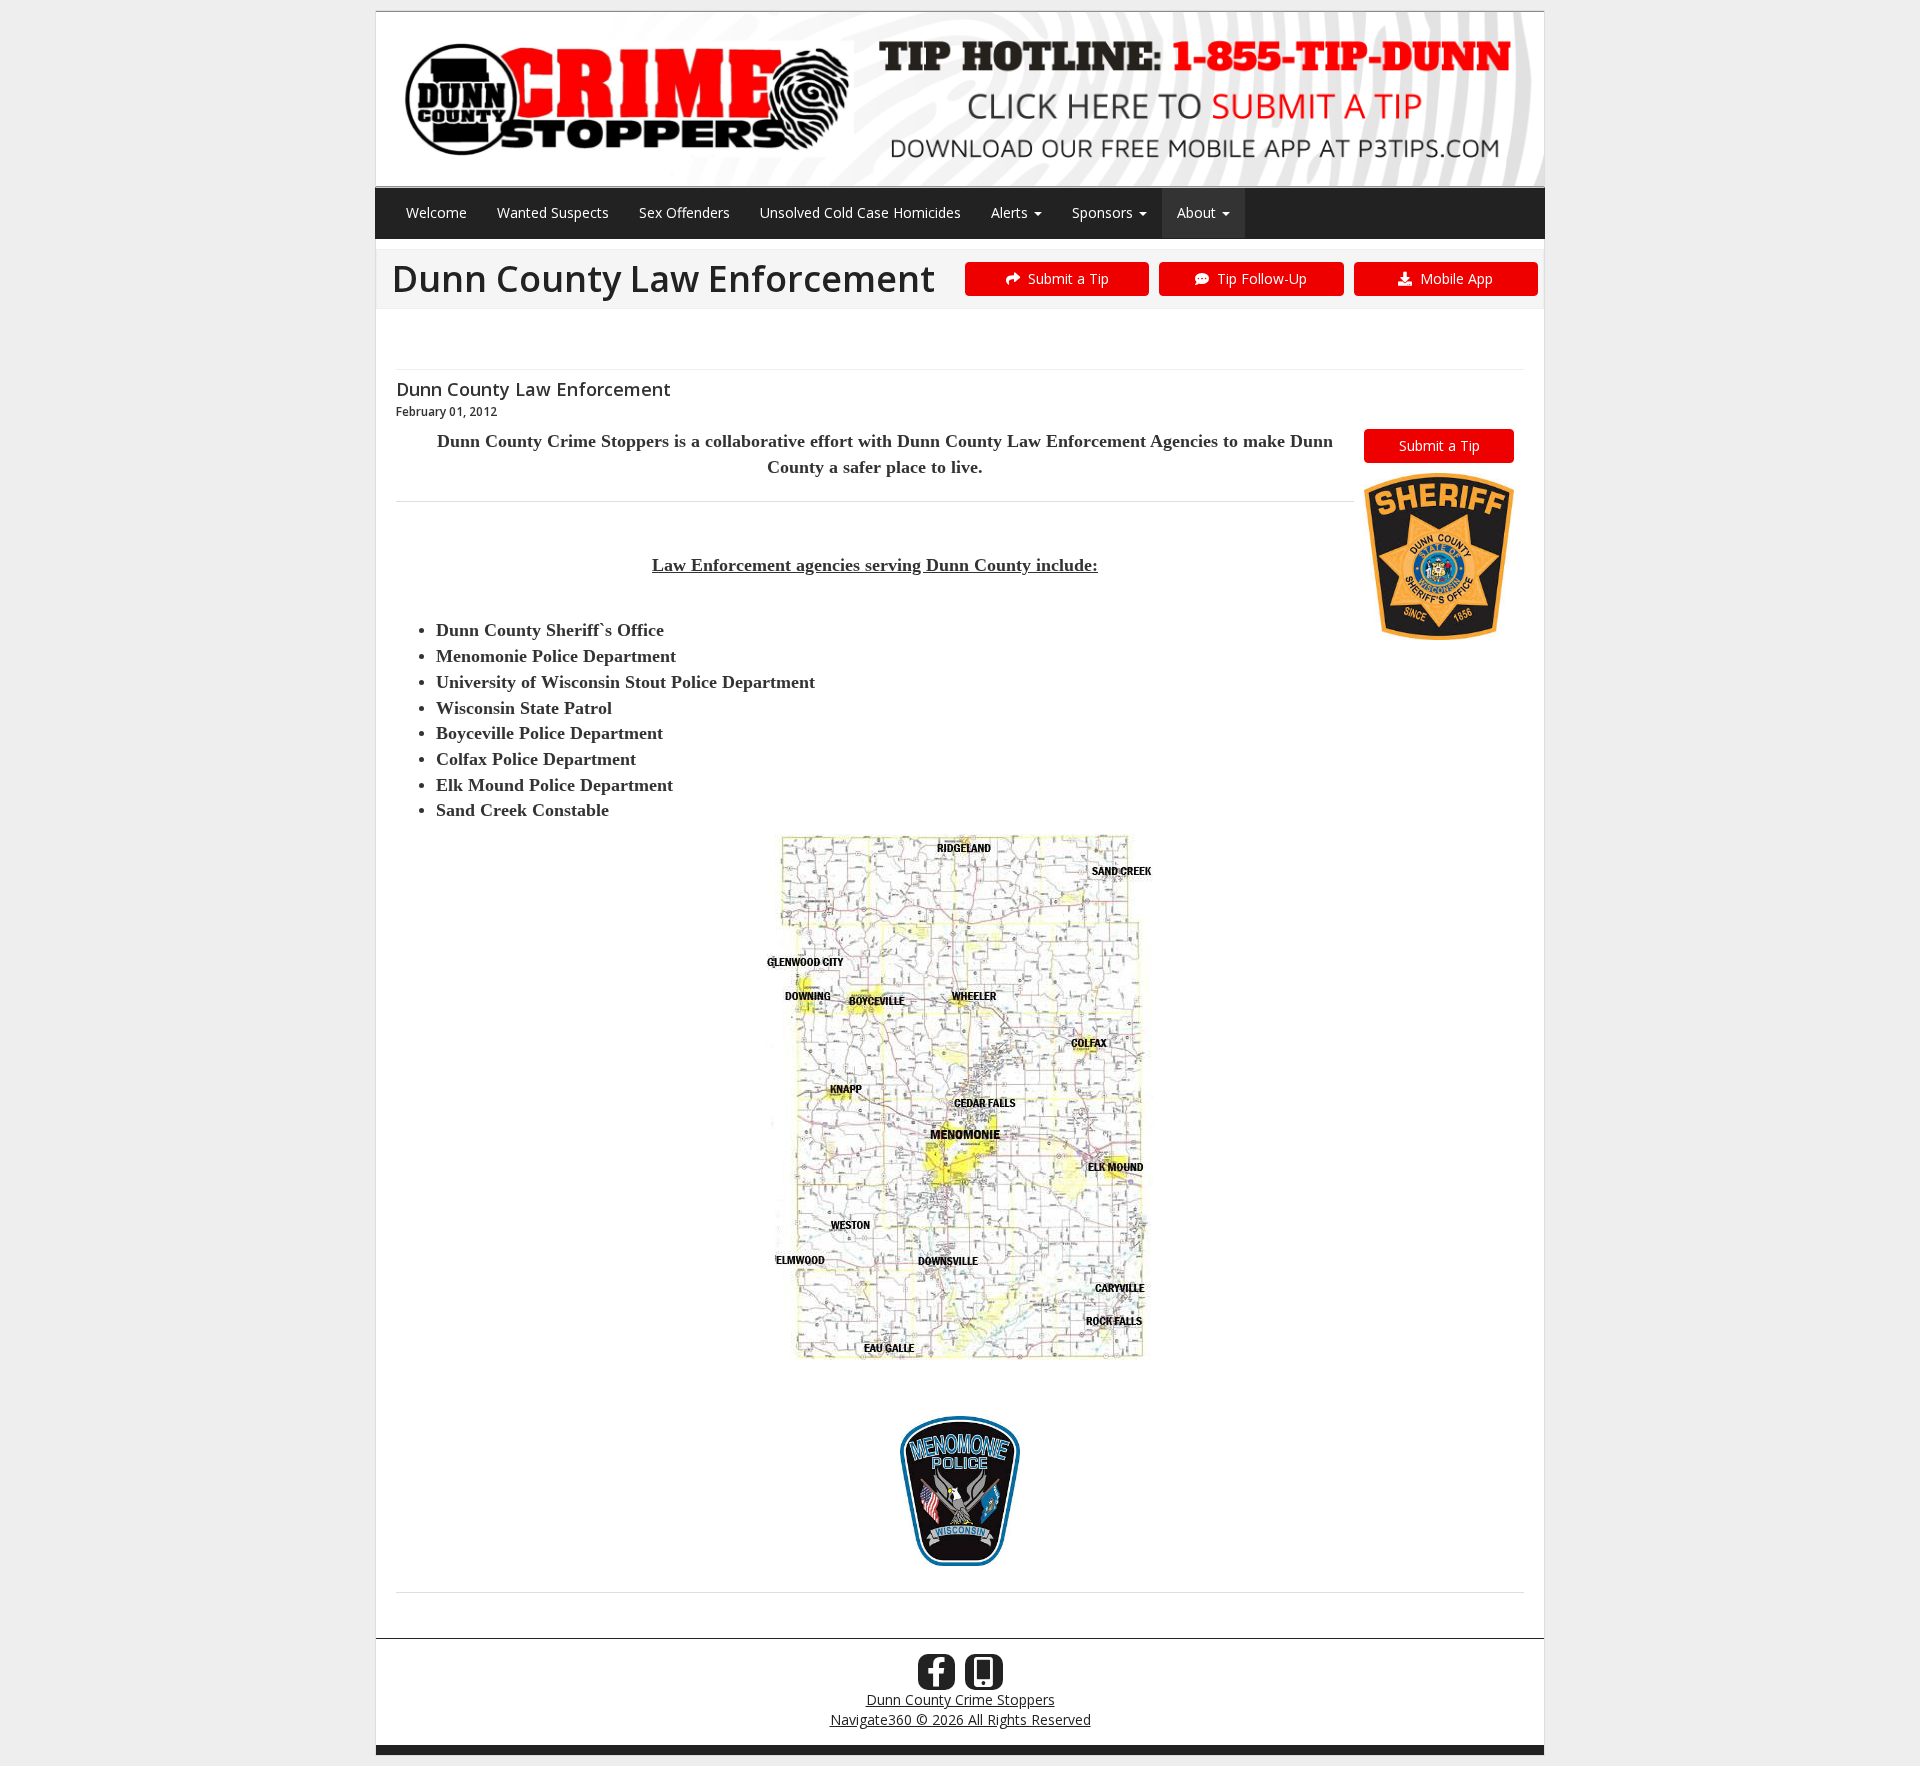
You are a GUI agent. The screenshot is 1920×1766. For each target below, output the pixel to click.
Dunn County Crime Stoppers (960, 1699)
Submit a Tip (1064, 278)
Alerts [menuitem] (1011, 212)
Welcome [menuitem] (436, 212)
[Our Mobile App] (984, 1677)
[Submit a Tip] (960, 98)
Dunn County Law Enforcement (533, 389)
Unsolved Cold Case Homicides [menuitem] (860, 212)
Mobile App (1452, 278)
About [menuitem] (1198, 212)
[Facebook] (937, 1677)
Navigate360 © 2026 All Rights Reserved (960, 1719)
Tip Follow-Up (1258, 278)
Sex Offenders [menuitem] (684, 212)
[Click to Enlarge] (1439, 556)
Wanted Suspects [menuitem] (553, 212)
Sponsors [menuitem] (1104, 212)
